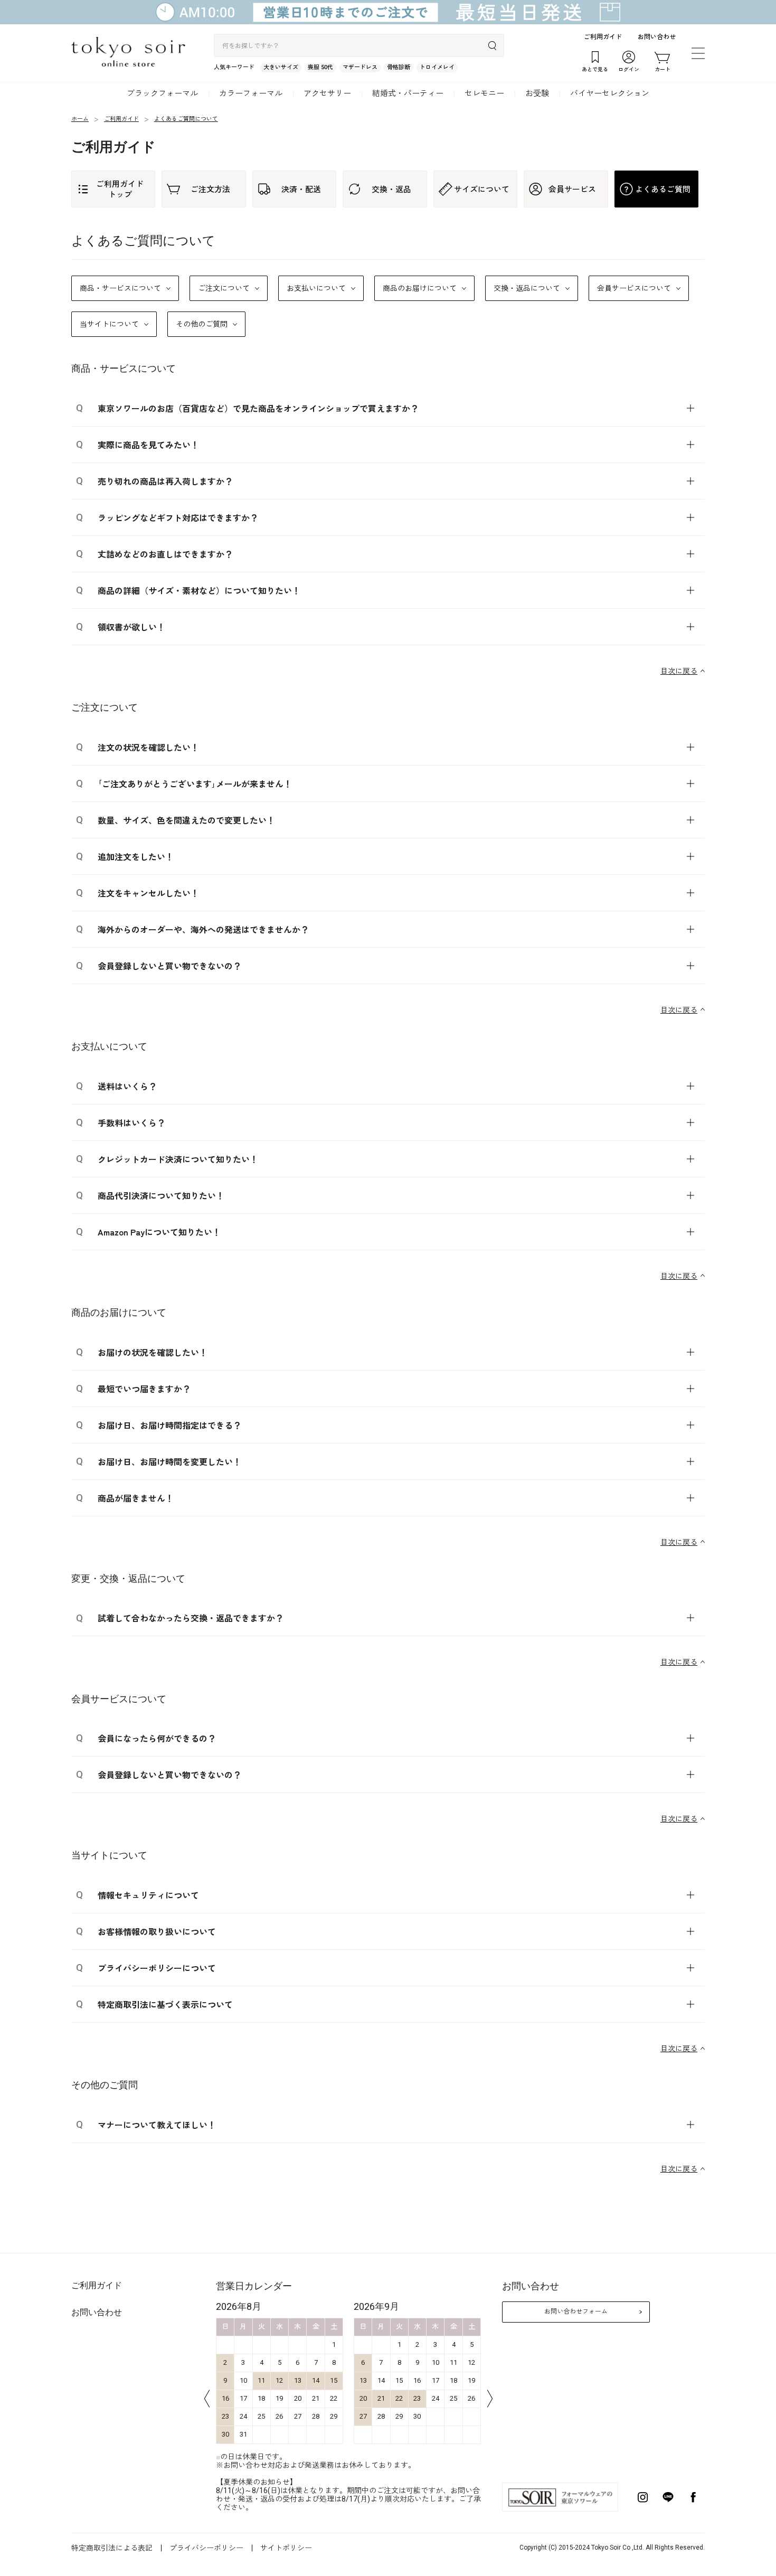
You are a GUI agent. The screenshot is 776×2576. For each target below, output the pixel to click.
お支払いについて (316, 288)
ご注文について (224, 288)
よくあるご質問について (186, 119)
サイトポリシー (286, 2548)
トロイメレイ (437, 67)
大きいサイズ (281, 67)
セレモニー (484, 93)
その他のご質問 (202, 324)
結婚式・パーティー (408, 93)
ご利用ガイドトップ (120, 189)
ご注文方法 (210, 189)
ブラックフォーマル (162, 93)
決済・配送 (301, 189)
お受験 (537, 93)
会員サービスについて (634, 288)
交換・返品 (391, 189)
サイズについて (482, 189)
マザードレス (360, 67)
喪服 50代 (320, 67)
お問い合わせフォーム (576, 2311)
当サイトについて (109, 324)
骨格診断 (399, 67)
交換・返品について (527, 288)
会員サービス (572, 189)
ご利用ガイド (603, 37)
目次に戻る (679, 671)
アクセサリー (327, 93)
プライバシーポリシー (206, 2548)
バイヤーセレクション (610, 93)
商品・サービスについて (120, 288)
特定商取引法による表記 (112, 2548)
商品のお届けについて (420, 288)
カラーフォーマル (251, 93)
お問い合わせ (657, 37)
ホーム (80, 119)
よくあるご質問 (663, 189)
